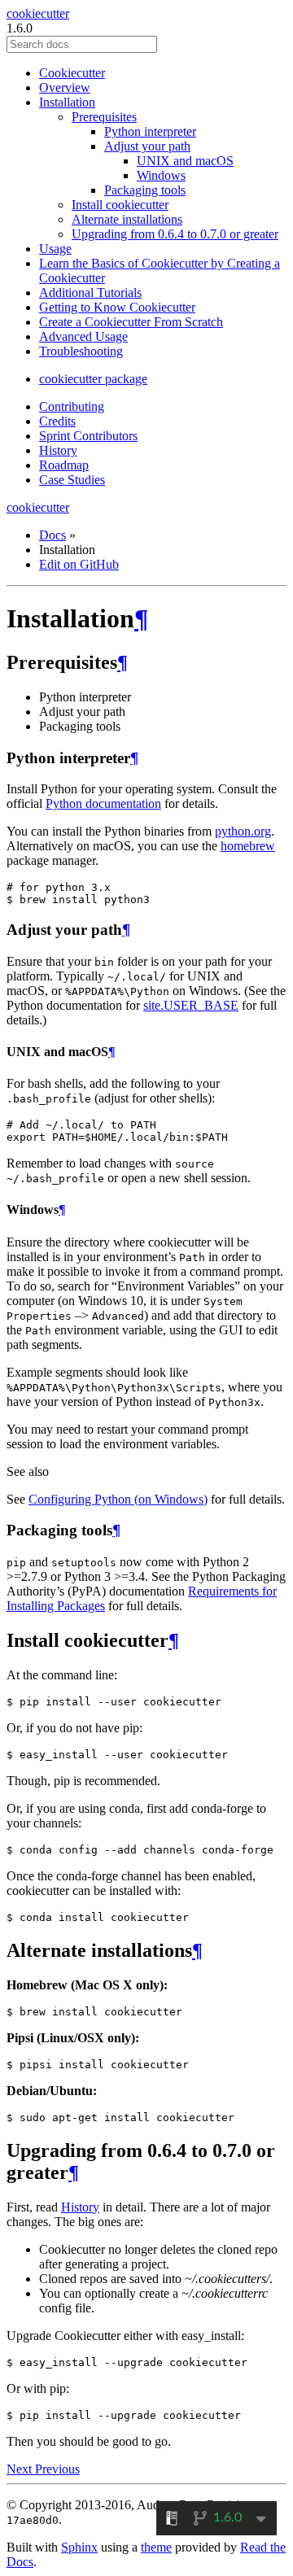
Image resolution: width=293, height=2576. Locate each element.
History (58, 450)
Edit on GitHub (79, 564)
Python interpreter (150, 131)
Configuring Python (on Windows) (118, 1499)
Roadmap (64, 465)
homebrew (248, 846)
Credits (57, 421)
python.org (243, 831)
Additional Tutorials (90, 293)
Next (21, 2469)
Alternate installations (127, 219)
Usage (55, 249)
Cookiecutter (72, 73)
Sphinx (79, 2547)
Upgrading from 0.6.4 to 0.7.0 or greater (175, 234)
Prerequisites (104, 117)
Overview (65, 87)
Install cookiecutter (120, 205)
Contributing (72, 406)
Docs (52, 535)
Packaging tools (145, 190)
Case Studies (72, 480)
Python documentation (103, 803)
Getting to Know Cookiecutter (117, 307)
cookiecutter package (93, 379)
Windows (161, 175)
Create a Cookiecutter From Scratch (131, 322)
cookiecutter (38, 13)
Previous (57, 2469)
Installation (67, 102)
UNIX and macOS (185, 161)
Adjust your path (147, 146)
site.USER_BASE (191, 1005)
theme (156, 2547)
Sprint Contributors (88, 436)
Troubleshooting (81, 351)
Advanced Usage (83, 336)
